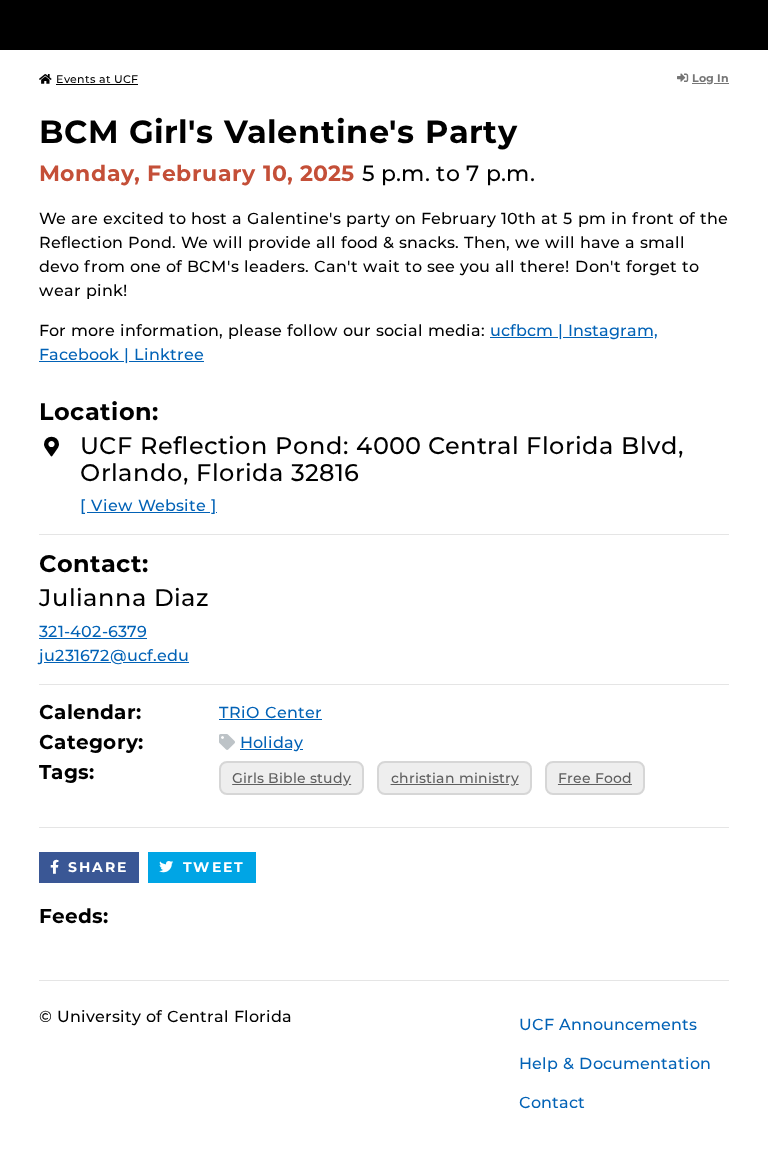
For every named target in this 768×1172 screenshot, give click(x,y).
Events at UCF (97, 79)
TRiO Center (270, 712)
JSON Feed (270, 915)
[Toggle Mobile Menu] (724, 23)
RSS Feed (202, 915)
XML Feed (236, 915)
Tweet (214, 867)
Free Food (595, 778)
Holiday (271, 742)
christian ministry (455, 778)
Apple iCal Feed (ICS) (134, 915)
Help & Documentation (615, 1063)
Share (98, 867)
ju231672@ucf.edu (114, 655)
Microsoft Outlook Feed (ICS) (168, 915)
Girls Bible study (291, 778)
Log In (710, 78)
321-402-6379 (93, 631)
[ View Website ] (148, 505)
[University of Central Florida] (172, 24)
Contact (552, 1102)
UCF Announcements (608, 1024)
